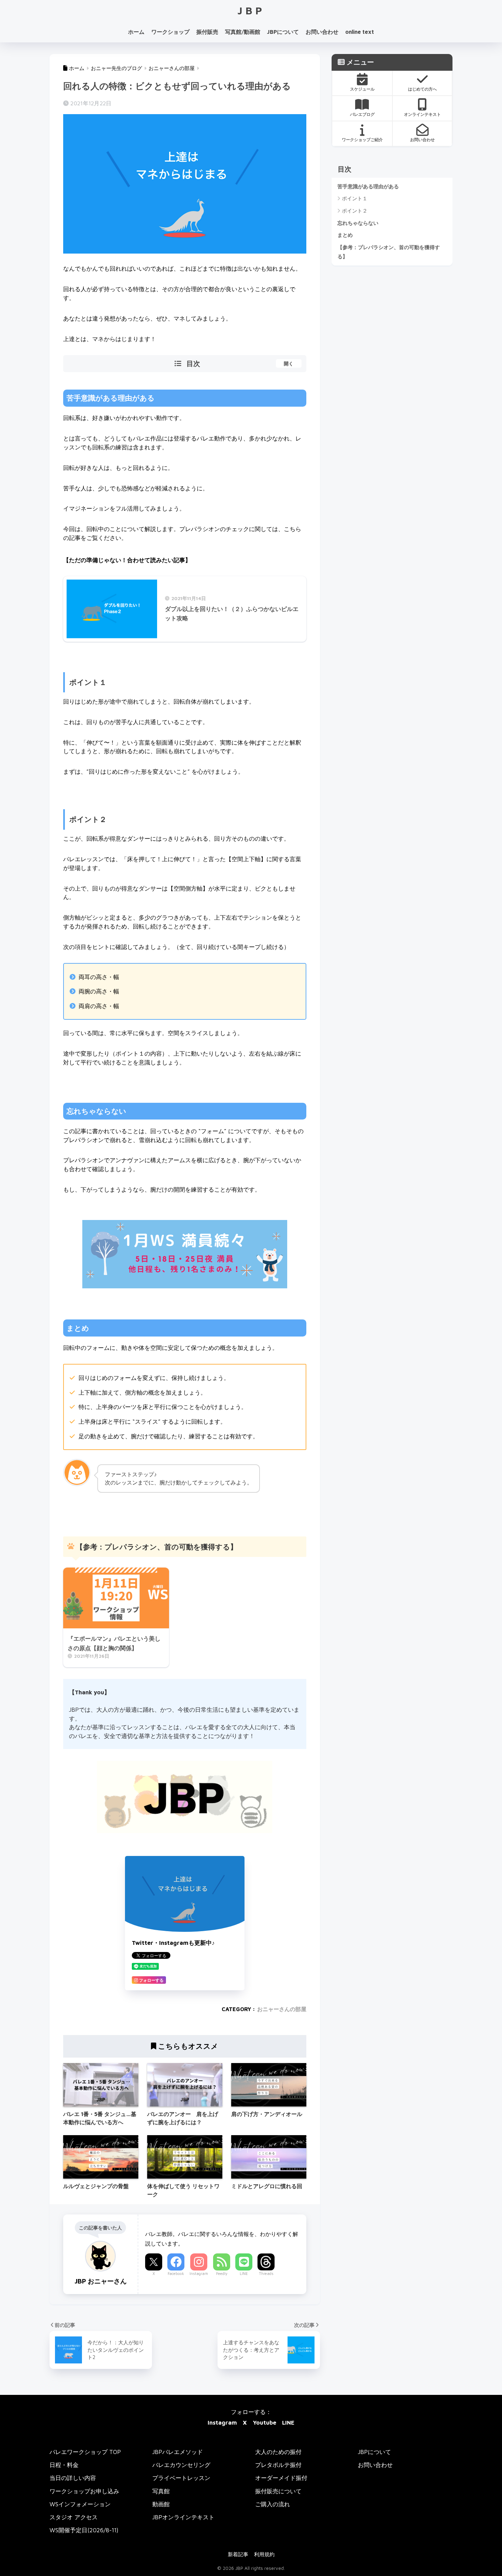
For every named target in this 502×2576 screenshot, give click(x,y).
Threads (266, 2273)
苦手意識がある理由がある (368, 186)
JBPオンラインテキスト (183, 2517)
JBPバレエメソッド (178, 2452)
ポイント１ (355, 198)
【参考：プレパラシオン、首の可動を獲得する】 (389, 252)
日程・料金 (64, 2465)
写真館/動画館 (243, 32)
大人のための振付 (278, 2452)
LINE (244, 2273)
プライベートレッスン (181, 2478)
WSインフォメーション (80, 2504)
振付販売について (278, 2491)
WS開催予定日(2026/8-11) (84, 2530)
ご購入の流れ (273, 2504)
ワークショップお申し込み (84, 2491)
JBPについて (283, 32)
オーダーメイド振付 (281, 2478)
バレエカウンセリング (181, 2465)
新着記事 (238, 2554)
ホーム (136, 32)
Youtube (264, 2422)
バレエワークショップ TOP (85, 2452)
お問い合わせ (322, 32)
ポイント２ (355, 211)
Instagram (199, 2273)
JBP (251, 10)
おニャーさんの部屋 (282, 2009)
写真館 (161, 2491)
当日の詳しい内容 (73, 2478)
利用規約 (264, 2554)
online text (360, 32)
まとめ (345, 235)
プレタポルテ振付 (278, 2465)
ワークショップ (170, 32)
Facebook (176, 2273)
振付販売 (207, 32)
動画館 (161, 2504)
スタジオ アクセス (74, 2517)
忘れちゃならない (358, 223)
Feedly (222, 2273)
